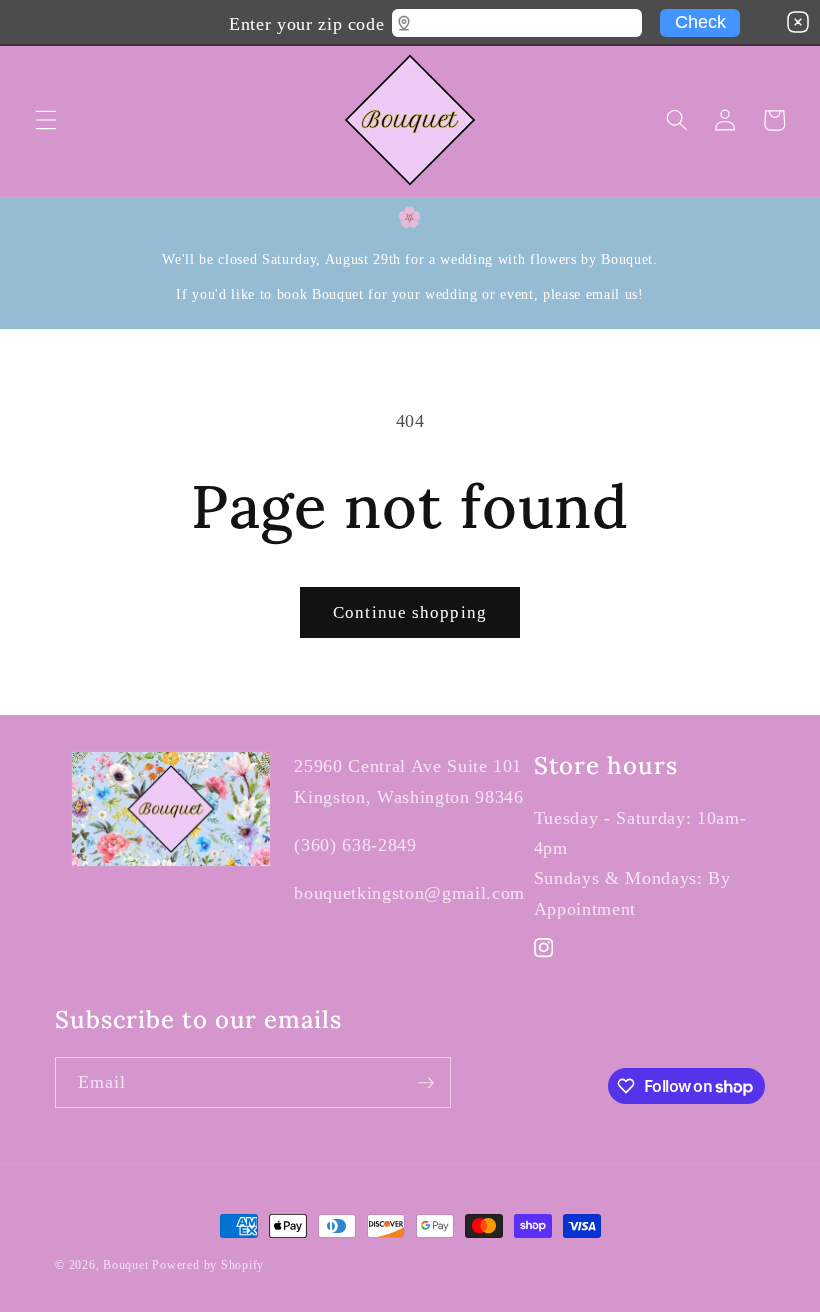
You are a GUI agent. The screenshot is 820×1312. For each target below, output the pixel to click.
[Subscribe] (426, 1083)
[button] (46, 120)
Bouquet (125, 1265)
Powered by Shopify (208, 1265)
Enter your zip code (306, 21)
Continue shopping (410, 612)
